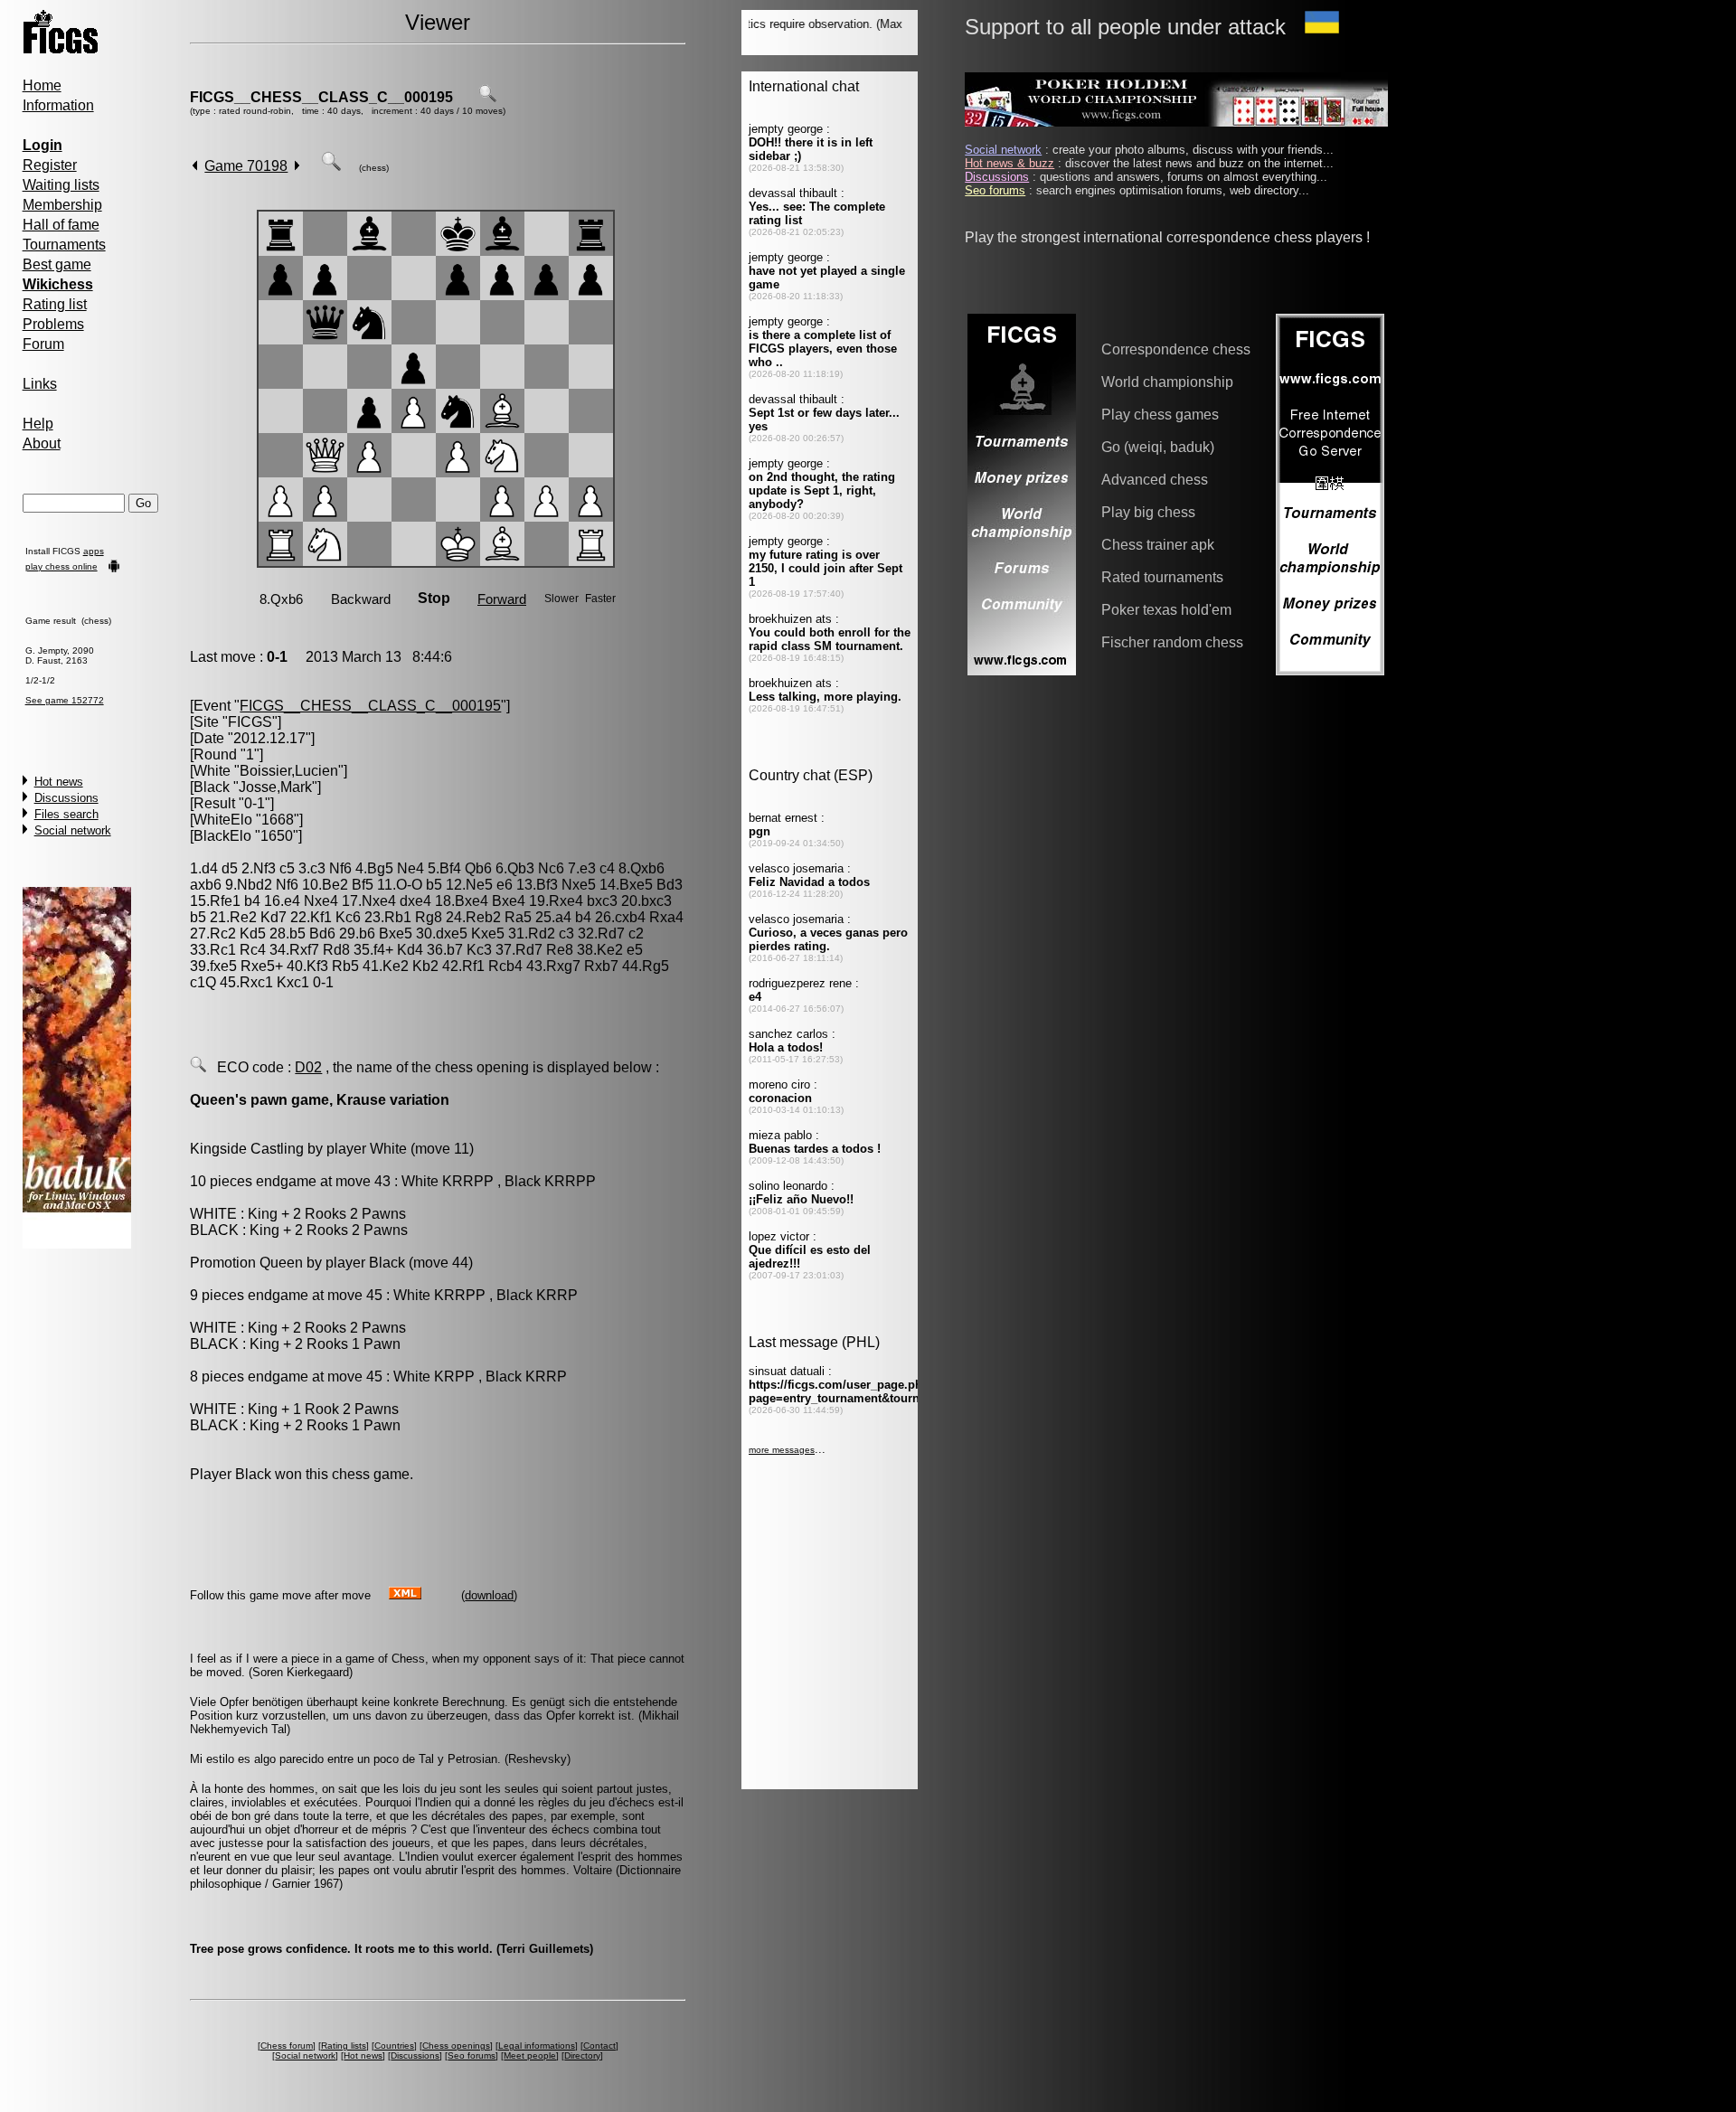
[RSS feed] (405, 1594)
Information (58, 105)
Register (50, 165)
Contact (599, 2046)
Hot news (59, 782)
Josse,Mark (275, 787)
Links (40, 384)
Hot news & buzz (1010, 163)
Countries (394, 2046)
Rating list (55, 304)
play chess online (61, 566)
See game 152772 (65, 700)
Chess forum (287, 2046)
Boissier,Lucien (289, 771)
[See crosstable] (487, 97)
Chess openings (456, 2046)
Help (38, 424)
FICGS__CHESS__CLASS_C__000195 (321, 97)
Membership (62, 205)
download (489, 1595)
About (42, 443)
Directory (582, 2055)
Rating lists (344, 2046)
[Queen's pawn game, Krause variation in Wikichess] (198, 1067)
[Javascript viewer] (331, 166)
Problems (53, 324)
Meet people (530, 2055)
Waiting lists (61, 185)
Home (42, 85)
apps (94, 551)
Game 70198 (246, 166)
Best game (57, 264)
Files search (66, 814)
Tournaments (64, 245)
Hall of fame (61, 225)
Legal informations (537, 2046)
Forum (43, 344)
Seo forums (472, 2055)
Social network (73, 830)
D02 (308, 1067)
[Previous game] (195, 166)
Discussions (66, 798)
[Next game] (297, 166)
